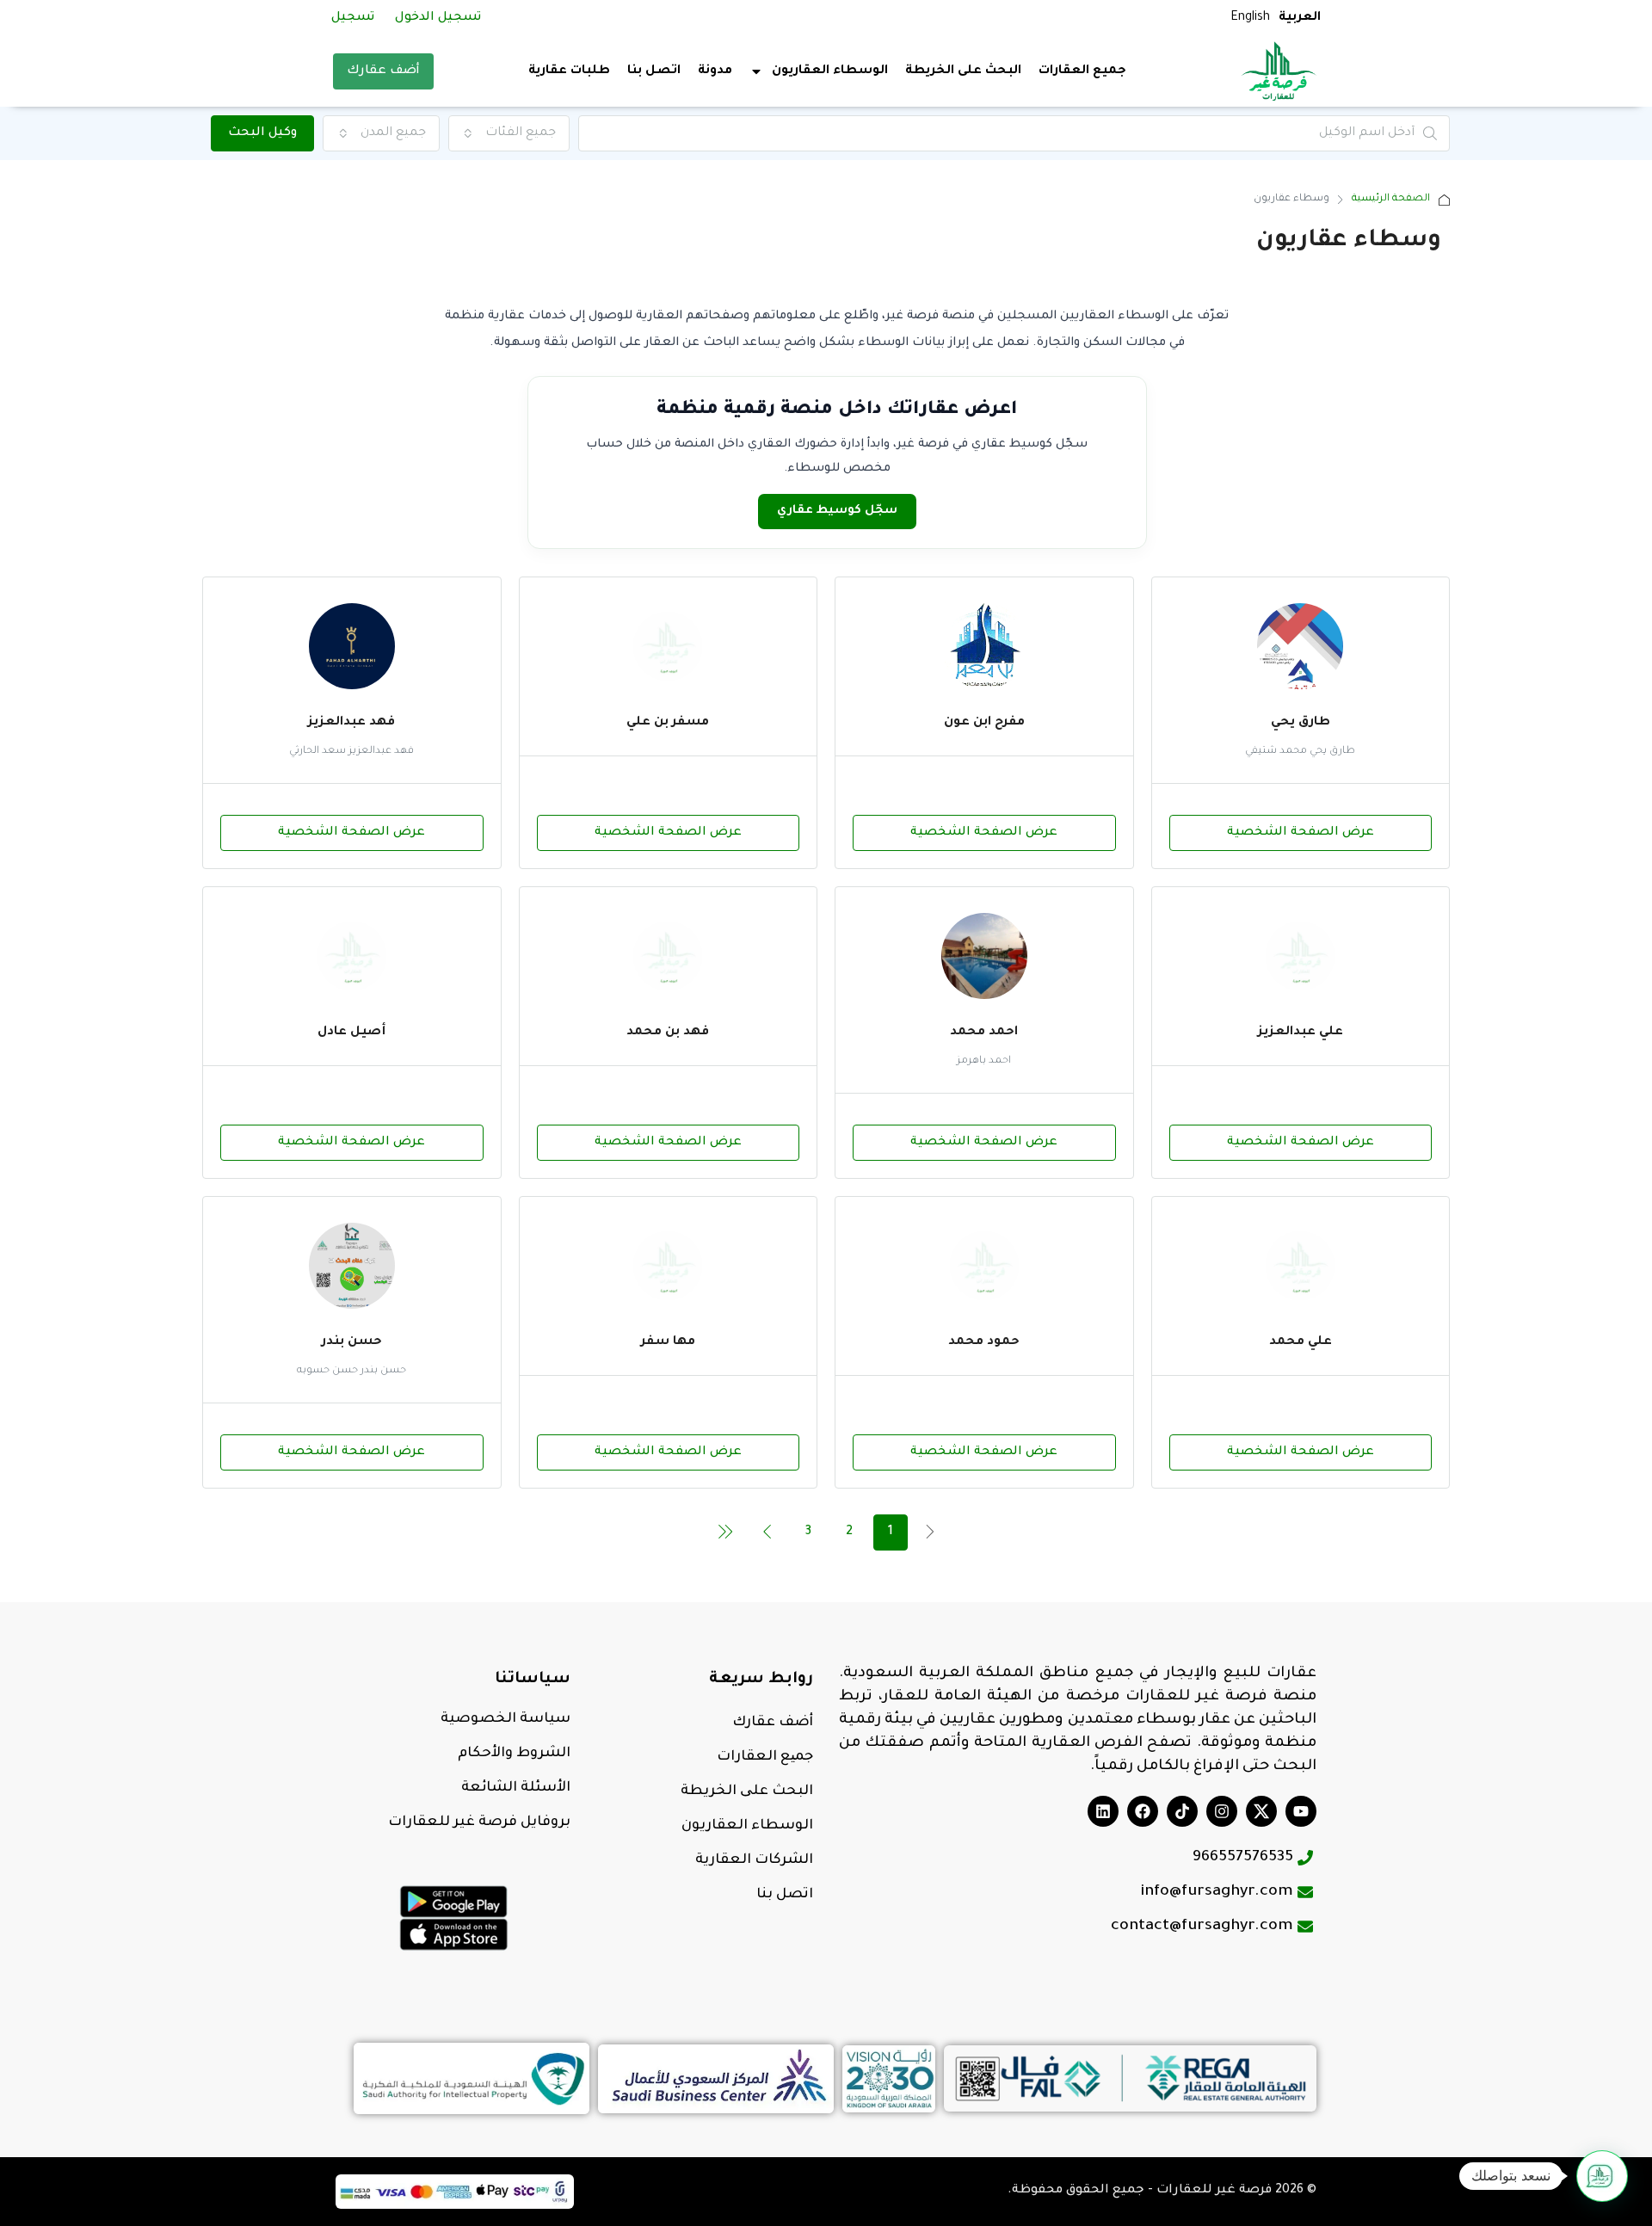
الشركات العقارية (754, 1860)
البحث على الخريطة (963, 71)
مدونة (715, 71)
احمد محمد (984, 1033)
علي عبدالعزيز (1301, 1033)
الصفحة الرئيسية (1391, 199)
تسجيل (353, 18)
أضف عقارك (383, 71)
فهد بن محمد (668, 1033)
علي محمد (1301, 1342)
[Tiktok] (1182, 1811)
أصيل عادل (351, 1033)
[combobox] (509, 133)
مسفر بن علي (668, 723)
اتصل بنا (654, 71)
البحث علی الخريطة (747, 1791)
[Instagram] (1222, 1811)
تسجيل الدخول (438, 18)
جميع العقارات (1082, 71)
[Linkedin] (1103, 1811)
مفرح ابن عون (984, 723)
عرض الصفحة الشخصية (1301, 833)
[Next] (767, 1532)
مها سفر (668, 1342)
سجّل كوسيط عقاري (837, 511)
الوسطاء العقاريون (747, 1826)
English (1250, 18)
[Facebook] (1143, 1811)
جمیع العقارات (765, 1757)
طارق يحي (1301, 723)
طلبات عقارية (569, 71)
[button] (1602, 2176)
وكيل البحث (262, 133)
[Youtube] (1301, 1811)
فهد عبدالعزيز (351, 723)
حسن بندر (352, 1342)
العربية (1300, 18)
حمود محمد (984, 1342)
